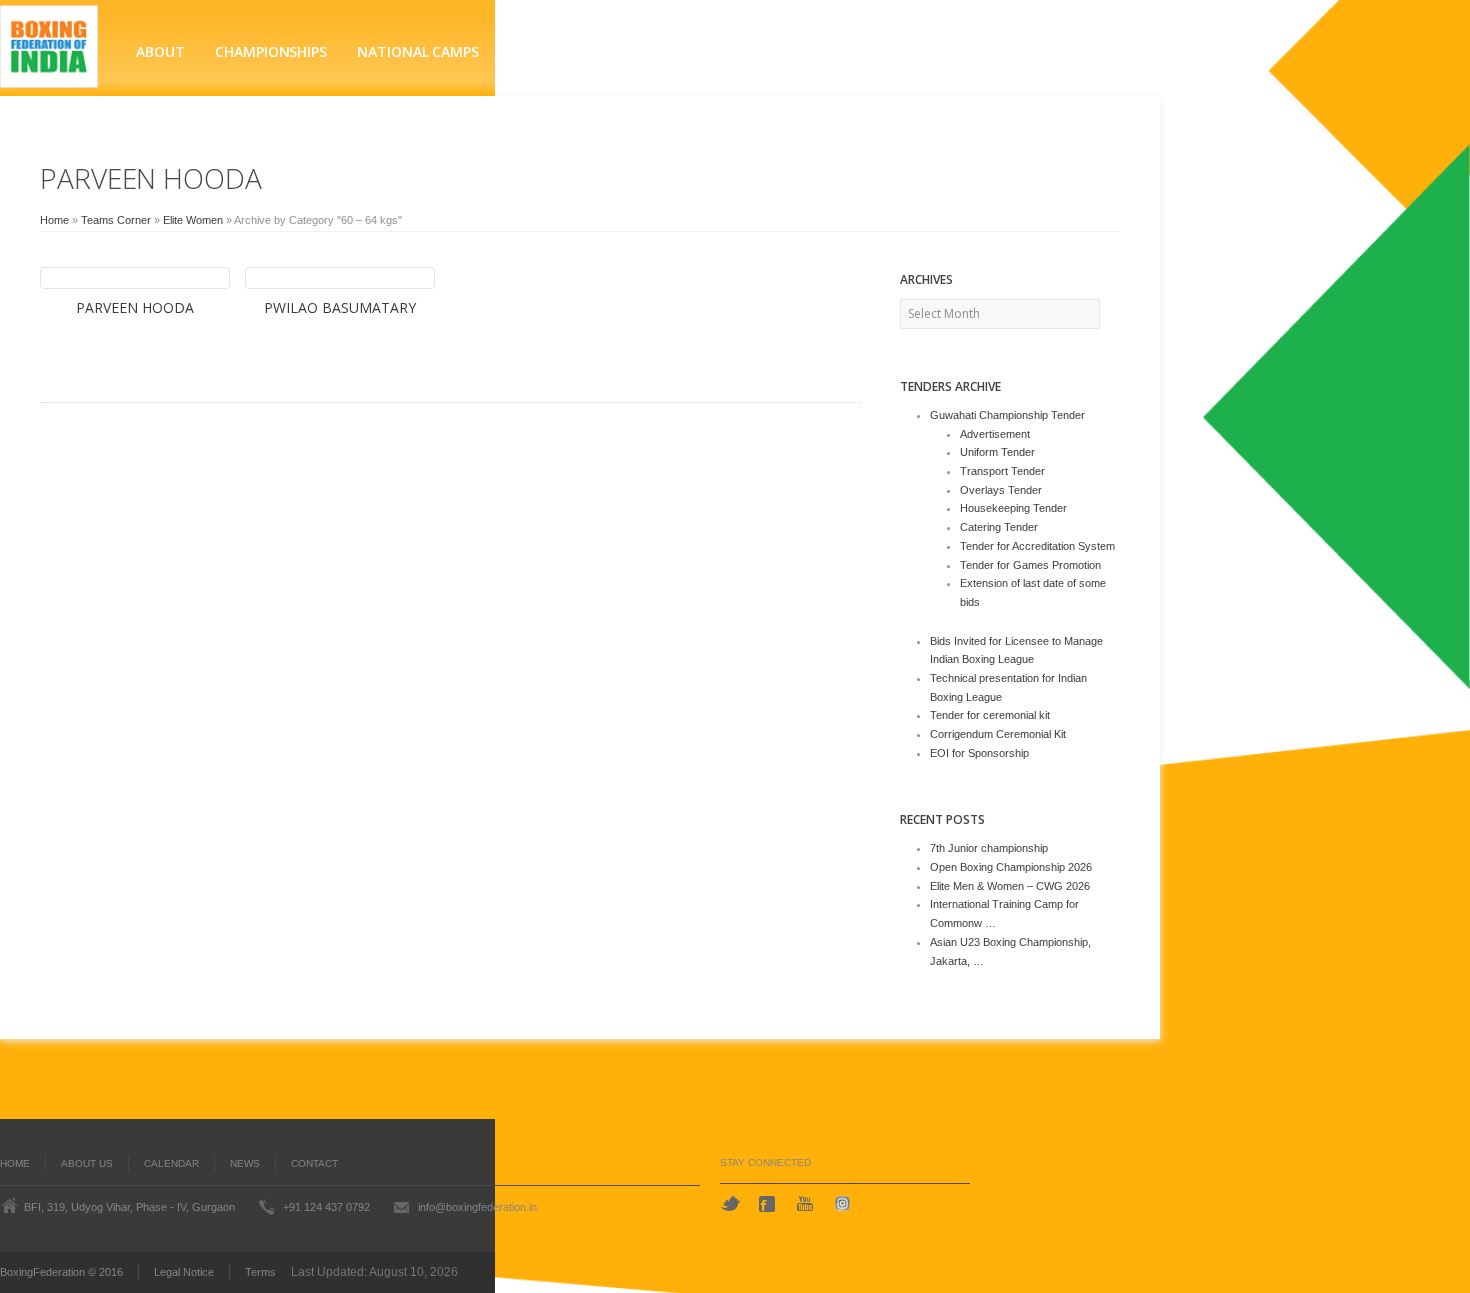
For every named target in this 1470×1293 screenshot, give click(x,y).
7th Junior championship (989, 848)
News (245, 1163)
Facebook (769, 1204)
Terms (260, 1272)
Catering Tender (999, 527)
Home (54, 220)
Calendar (171, 1163)
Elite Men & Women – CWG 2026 (1010, 886)
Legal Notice (184, 1272)
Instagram (845, 1203)
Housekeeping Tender (1013, 508)
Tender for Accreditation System (1037, 546)
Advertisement (995, 434)
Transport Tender (1002, 471)
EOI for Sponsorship (979, 753)
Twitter (730, 1203)
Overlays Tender (1001, 490)
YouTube (807, 1203)
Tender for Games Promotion (1030, 565)
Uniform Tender (997, 452)
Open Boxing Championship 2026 (1011, 867)
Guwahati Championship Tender (1007, 415)
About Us (87, 1163)
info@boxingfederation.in (477, 1207)
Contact (314, 1163)
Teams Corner (116, 220)
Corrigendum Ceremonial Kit (998, 734)
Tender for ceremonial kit (990, 715)
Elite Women (193, 220)
